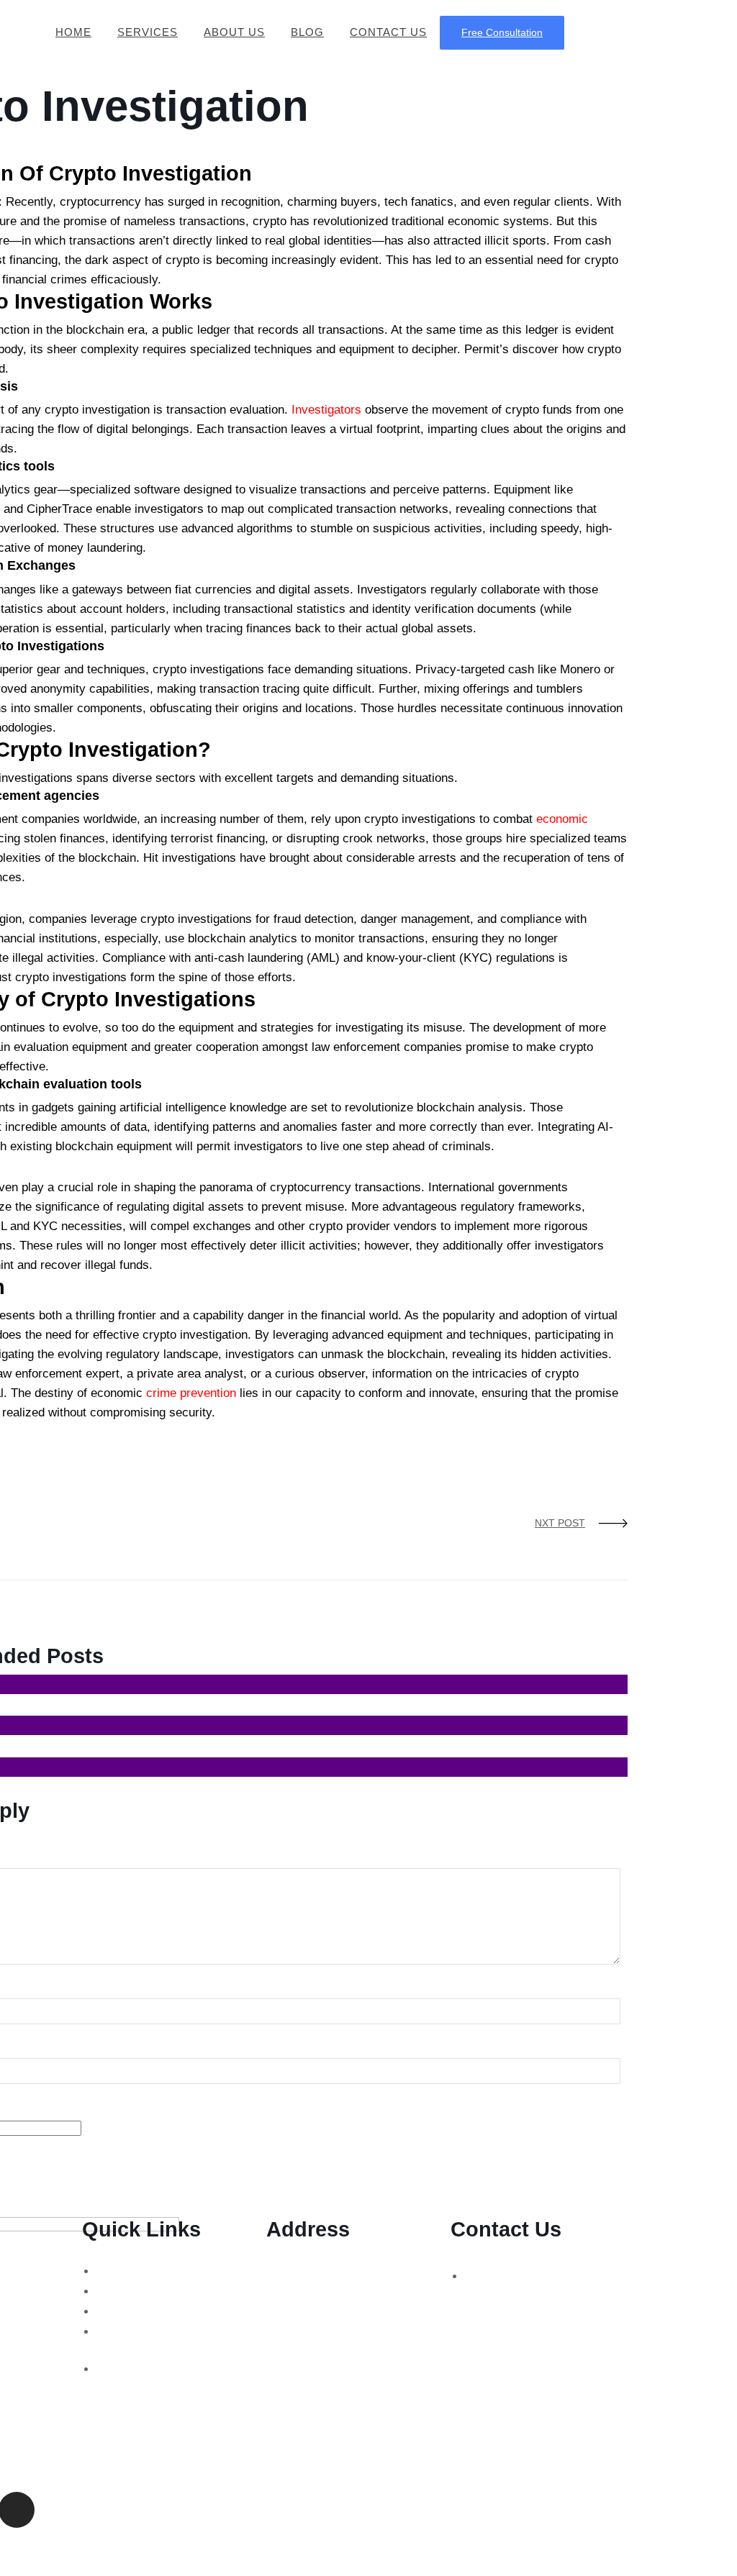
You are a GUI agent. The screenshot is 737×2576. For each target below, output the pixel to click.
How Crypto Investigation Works (305, 1432)
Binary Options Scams (153, 2271)
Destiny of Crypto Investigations (128, 1432)
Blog (307, 32)
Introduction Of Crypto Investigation (492, 1432)
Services (148, 32)
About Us (234, 32)
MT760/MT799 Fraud (149, 2368)
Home (73, 32)
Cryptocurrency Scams (154, 2291)
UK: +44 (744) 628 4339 (524, 2276)
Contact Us (388, 32)
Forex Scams (131, 2311)
